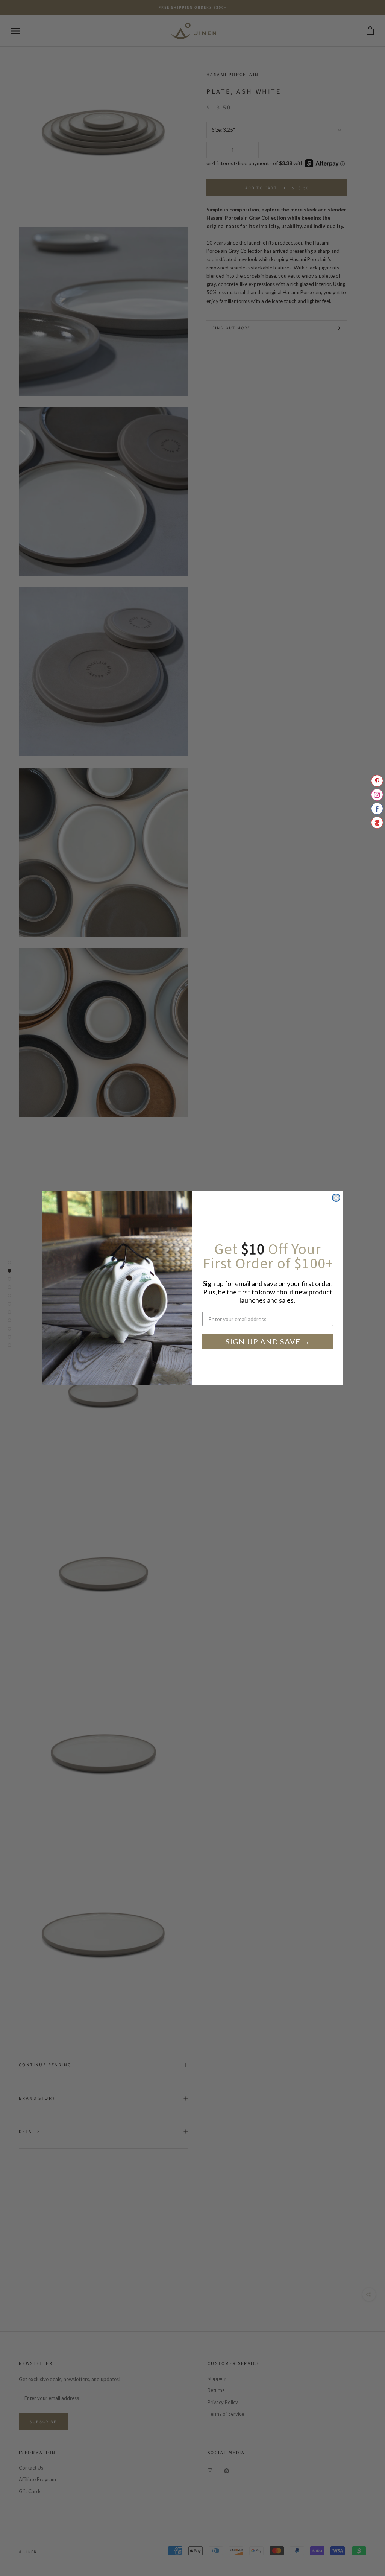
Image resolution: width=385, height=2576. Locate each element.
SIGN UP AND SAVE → (268, 1341)
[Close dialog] (336, 1198)
